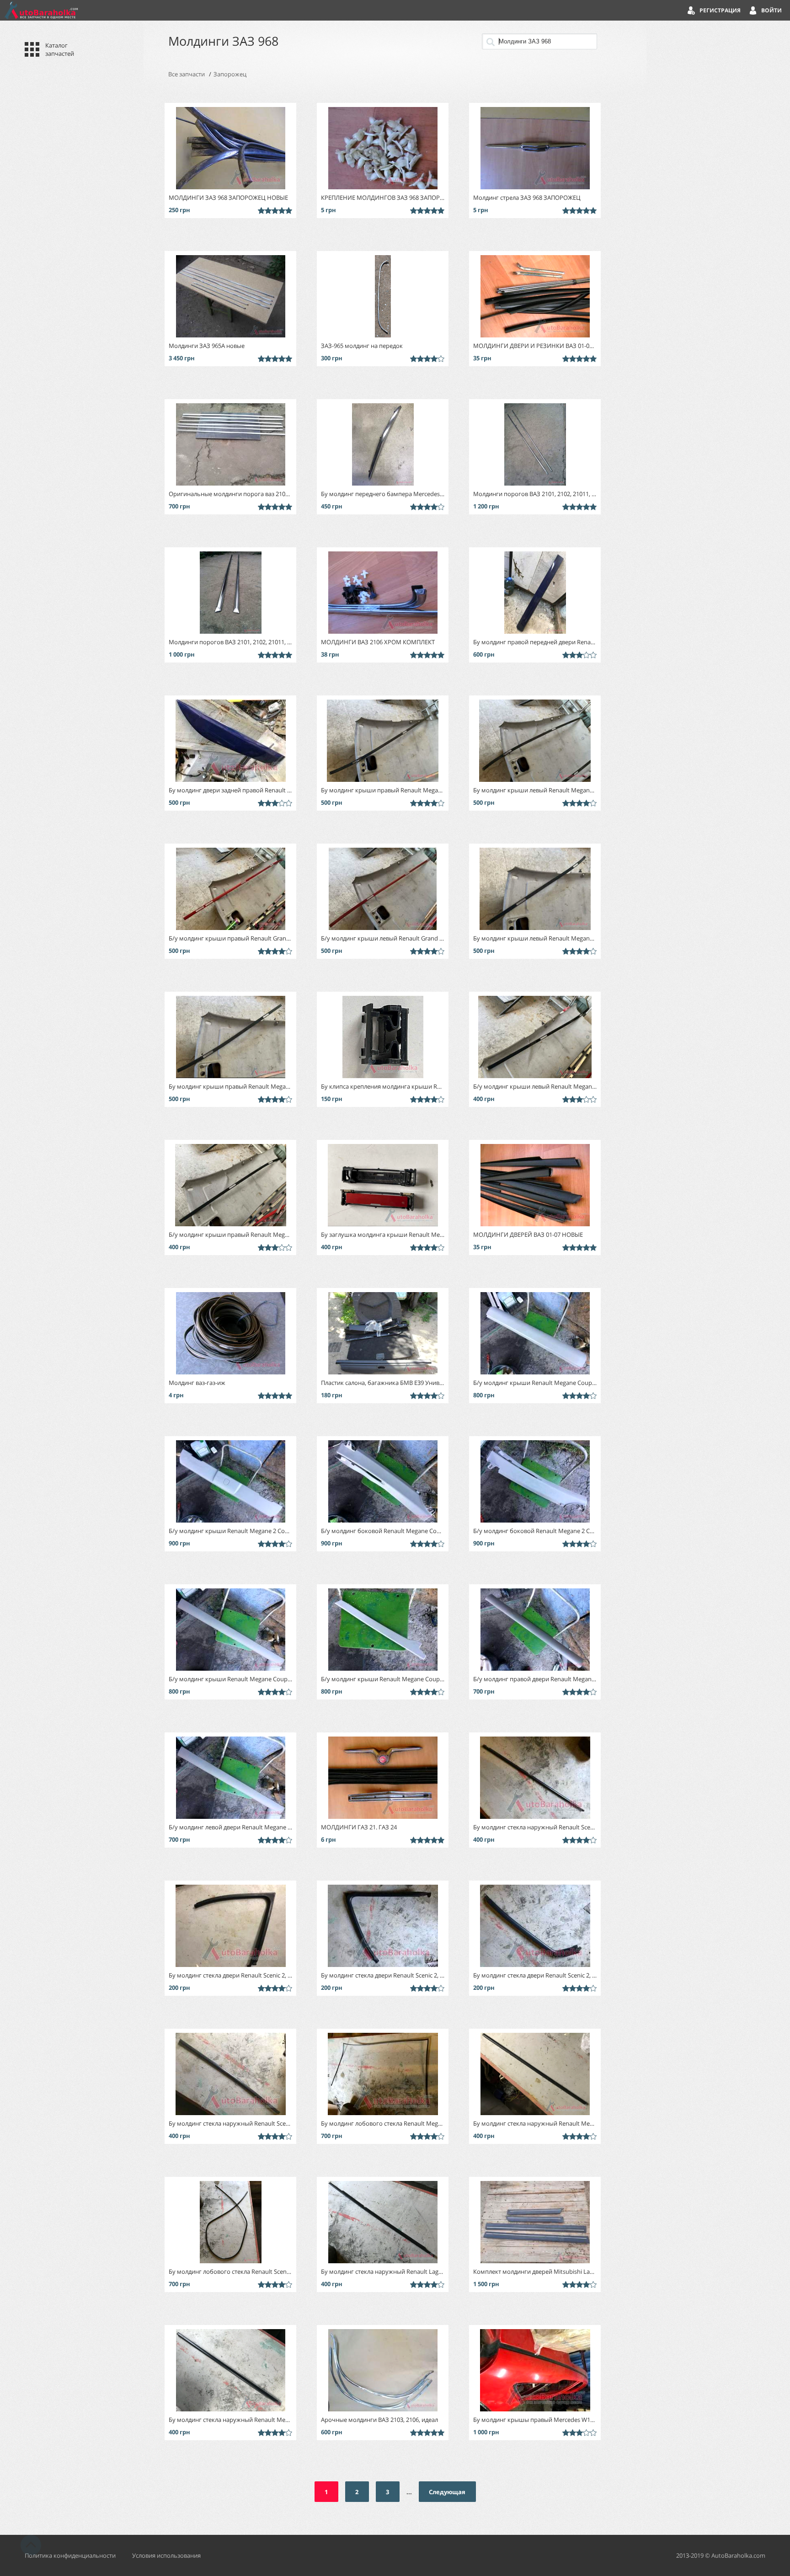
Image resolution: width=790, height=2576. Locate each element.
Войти (771, 10)
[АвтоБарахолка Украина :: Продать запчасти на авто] (41, 10)
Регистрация (720, 10)
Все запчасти (187, 74)
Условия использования (166, 2555)
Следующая (447, 2492)
